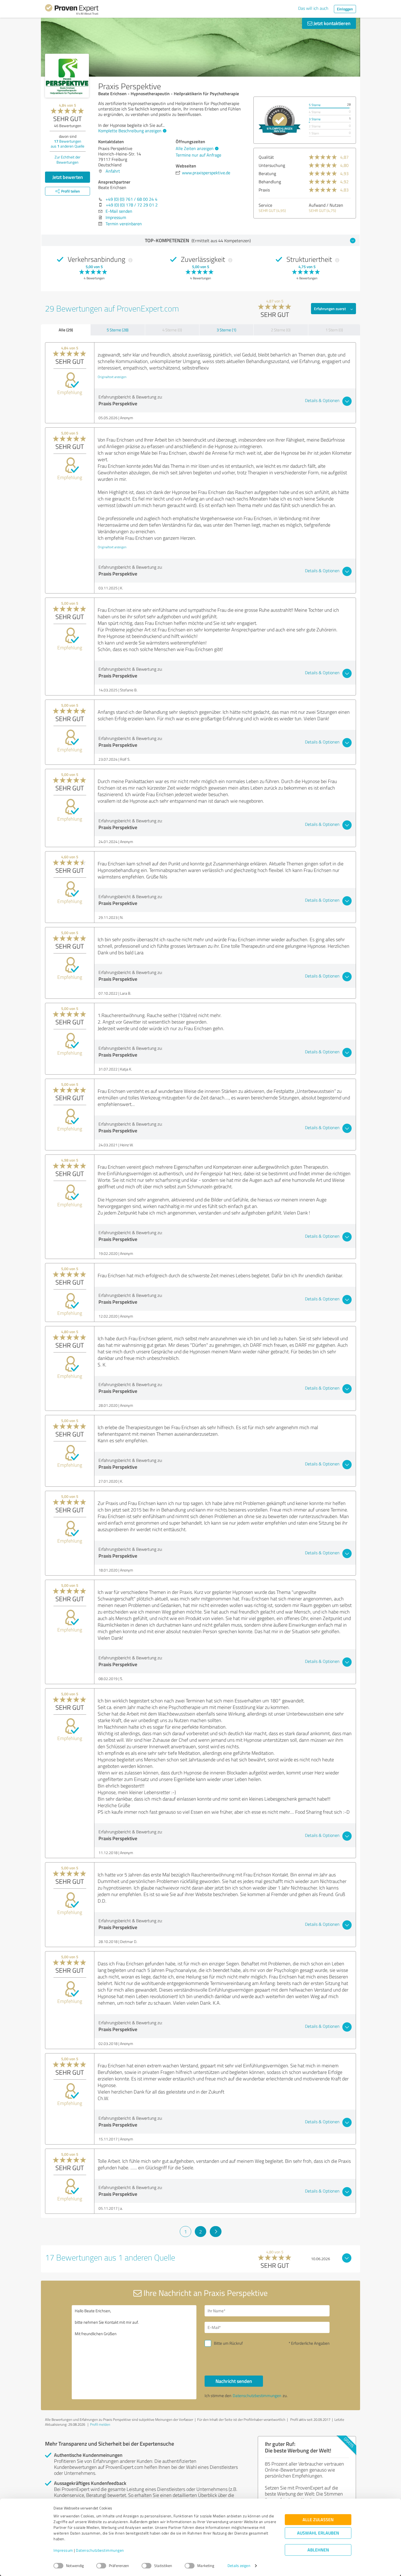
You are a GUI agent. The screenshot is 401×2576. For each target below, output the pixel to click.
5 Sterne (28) (118, 330)
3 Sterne (315, 119)
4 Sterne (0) (172, 330)
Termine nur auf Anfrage (198, 155)
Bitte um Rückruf (228, 2343)
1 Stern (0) (334, 330)
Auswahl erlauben (318, 2533)
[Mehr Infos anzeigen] (280, 120)
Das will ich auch (313, 8)
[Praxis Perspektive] (67, 76)
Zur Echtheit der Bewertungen (68, 160)
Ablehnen (318, 2550)
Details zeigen (239, 2566)
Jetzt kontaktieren (331, 23)
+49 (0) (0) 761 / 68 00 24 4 (131, 199)
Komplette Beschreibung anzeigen (130, 131)
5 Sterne (315, 105)
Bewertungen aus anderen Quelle (68, 144)
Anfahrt (113, 171)
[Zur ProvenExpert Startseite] (72, 10)
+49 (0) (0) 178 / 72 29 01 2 (132, 205)
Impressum (63, 2550)
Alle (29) (66, 330)
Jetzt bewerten (68, 177)
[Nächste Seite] (216, 2232)
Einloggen (345, 9)
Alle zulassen (318, 2520)
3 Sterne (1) (226, 330)
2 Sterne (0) (281, 330)
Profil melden (100, 2424)
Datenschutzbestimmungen (100, 2550)
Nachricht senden (234, 2381)
